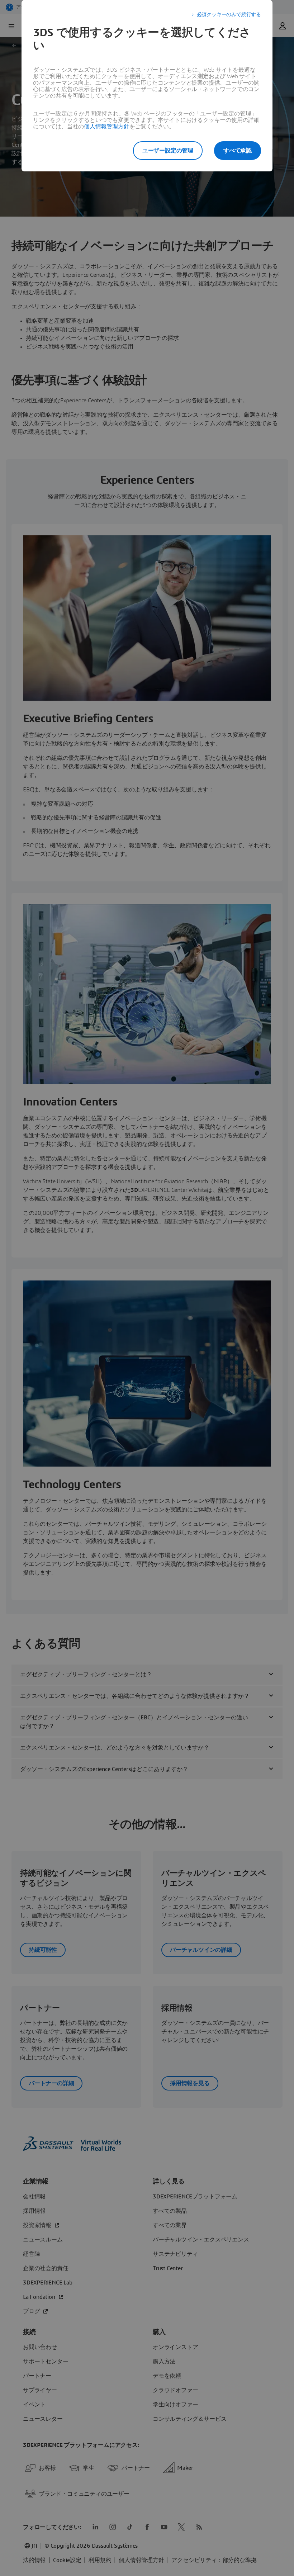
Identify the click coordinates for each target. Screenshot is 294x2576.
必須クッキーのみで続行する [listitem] (229, 15)
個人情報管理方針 (106, 127)
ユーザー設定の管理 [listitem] (168, 151)
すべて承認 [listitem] (238, 151)
